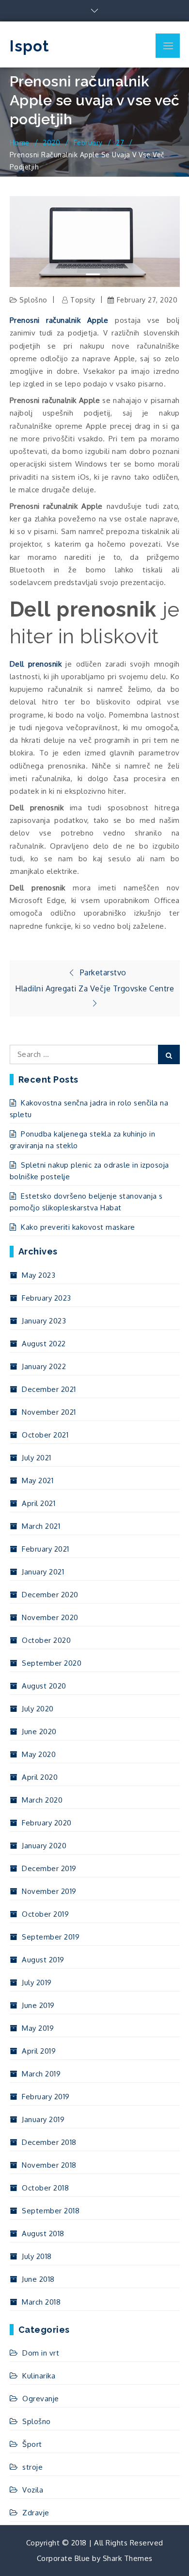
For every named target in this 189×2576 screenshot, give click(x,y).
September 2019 (51, 1937)
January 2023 (44, 1321)
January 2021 (43, 1572)
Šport (32, 2444)
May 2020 (39, 1754)
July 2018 (37, 2256)
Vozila (33, 2490)
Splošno (33, 300)
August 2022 (44, 1344)
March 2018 (41, 2302)
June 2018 (38, 2279)
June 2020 (39, 1731)
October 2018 (45, 2188)
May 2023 (39, 1275)
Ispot (30, 46)
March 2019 (41, 2074)
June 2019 (38, 2005)
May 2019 (38, 2028)
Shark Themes (128, 2558)
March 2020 (42, 1800)
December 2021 (49, 1389)
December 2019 (49, 1868)
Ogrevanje (41, 2399)
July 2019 (37, 1982)
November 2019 (49, 1891)
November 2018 (49, 2165)
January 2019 (43, 2119)
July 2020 (38, 1709)
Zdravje (36, 2513)
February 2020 (47, 1823)
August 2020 (44, 1686)
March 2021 (41, 1526)
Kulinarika (39, 2376)
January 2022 (44, 1366)
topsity (83, 300)
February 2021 (46, 1549)
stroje (32, 2467)
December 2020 (50, 1595)
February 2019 (46, 2097)
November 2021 (49, 1412)
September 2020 (52, 1663)
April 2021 (39, 1503)
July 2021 (37, 1458)
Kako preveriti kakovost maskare (78, 1227)
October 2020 (46, 1640)
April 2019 (39, 2051)
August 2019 (43, 1960)
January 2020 (44, 1846)
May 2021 (38, 1480)
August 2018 (43, 2233)
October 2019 (45, 1914)
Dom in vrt (41, 2353)
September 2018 (51, 2211)
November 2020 (50, 1617)
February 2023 (47, 1298)
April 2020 (40, 1777)
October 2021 (45, 1435)
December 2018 (49, 2142)
